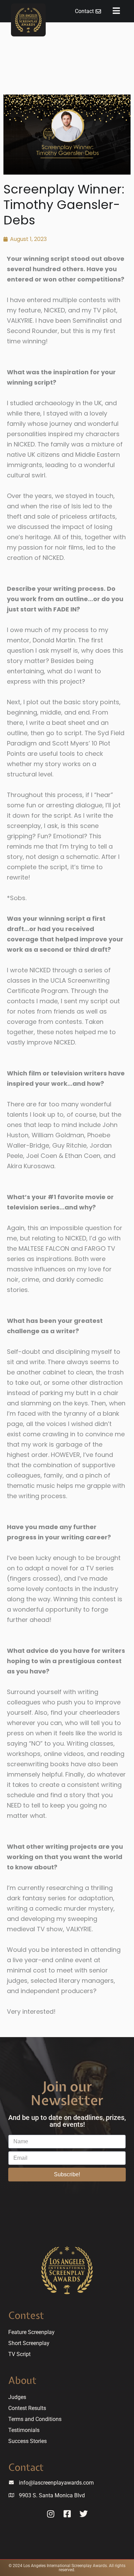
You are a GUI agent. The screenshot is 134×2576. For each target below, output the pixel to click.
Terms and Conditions (35, 2419)
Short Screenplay (29, 2343)
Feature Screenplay (31, 2332)
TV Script (19, 2354)
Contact (26, 2467)
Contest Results (27, 2408)
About (22, 2380)
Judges (17, 2397)
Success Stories (27, 2441)
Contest (26, 2315)
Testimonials (24, 2430)
